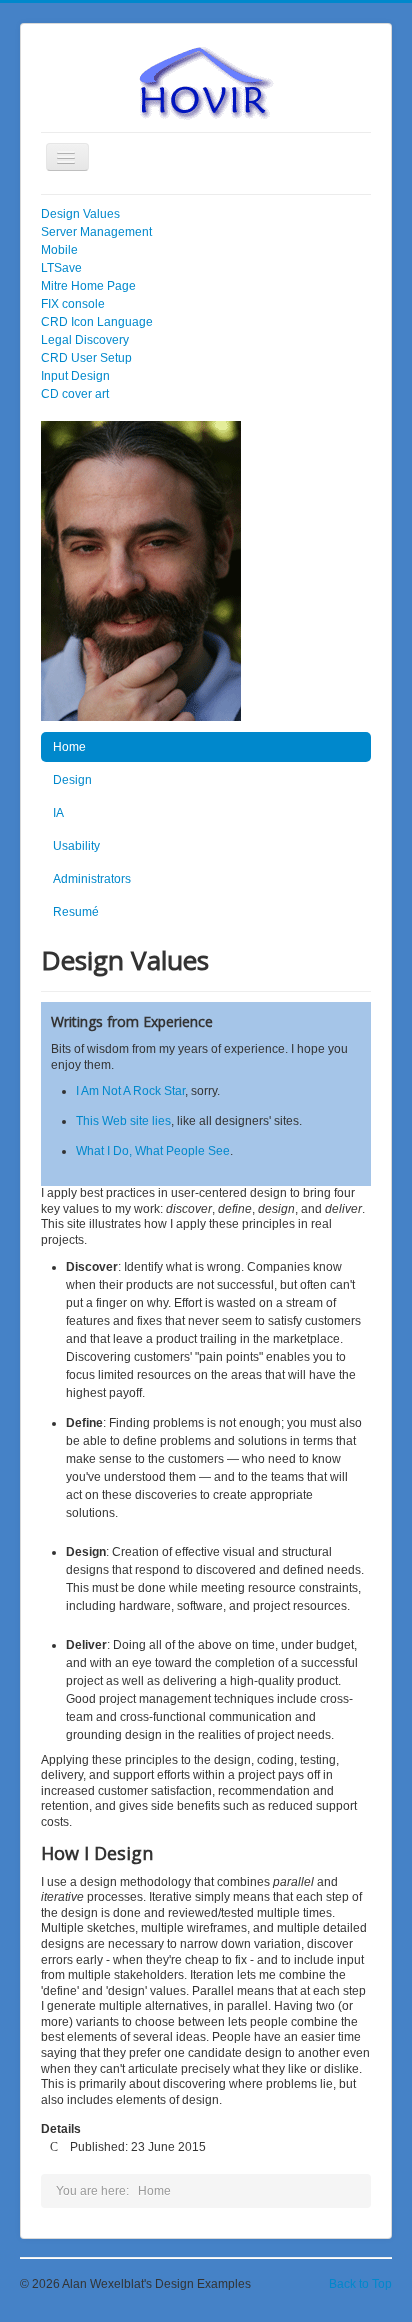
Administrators (92, 879)
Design (72, 780)
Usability (76, 846)
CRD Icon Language (97, 322)
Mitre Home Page (88, 286)
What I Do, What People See (153, 1151)
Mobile (59, 250)
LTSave (61, 268)
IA (58, 813)
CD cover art (75, 394)
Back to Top (360, 2284)
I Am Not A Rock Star (130, 1091)
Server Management (96, 232)
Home (69, 747)
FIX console (73, 304)
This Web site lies (123, 1121)
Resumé (76, 912)
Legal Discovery (85, 340)
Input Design (75, 376)
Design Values (80, 214)
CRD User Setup (86, 358)
